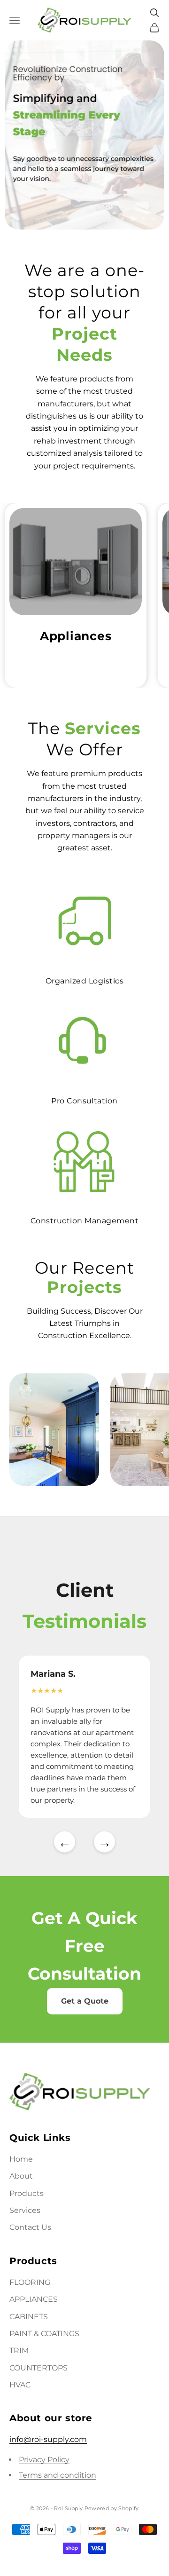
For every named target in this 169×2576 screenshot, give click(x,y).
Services (25, 2210)
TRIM (19, 2350)
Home (21, 2159)
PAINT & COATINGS (44, 2334)
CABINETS (29, 2317)
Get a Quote (85, 2001)
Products (27, 2193)
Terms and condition (58, 2475)
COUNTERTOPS (38, 2368)
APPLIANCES (34, 2299)
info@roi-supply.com (48, 2439)
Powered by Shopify (112, 2508)
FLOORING (30, 2282)
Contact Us (30, 2227)
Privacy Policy (44, 2460)
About (21, 2176)
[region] (84, 135)
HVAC (20, 2385)
